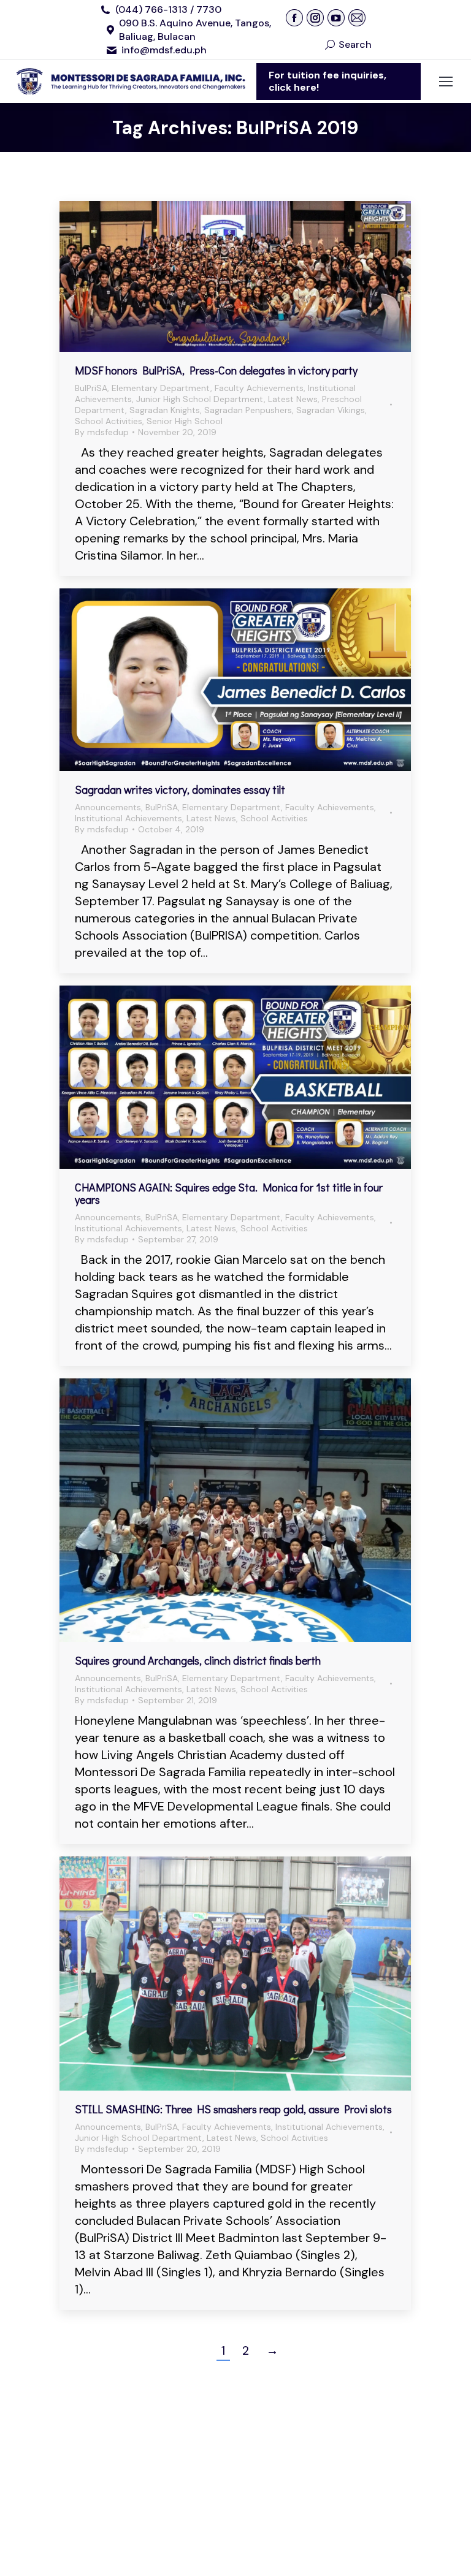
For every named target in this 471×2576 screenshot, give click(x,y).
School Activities (109, 421)
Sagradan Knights (165, 410)
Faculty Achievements (259, 388)
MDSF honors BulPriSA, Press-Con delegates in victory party (216, 370)
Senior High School (185, 421)
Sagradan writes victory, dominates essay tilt (180, 789)
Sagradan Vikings (331, 410)
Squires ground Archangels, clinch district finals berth (198, 1660)
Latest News (293, 399)
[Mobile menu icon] (446, 82)
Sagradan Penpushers (248, 410)
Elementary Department (161, 388)
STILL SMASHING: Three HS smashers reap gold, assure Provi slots (233, 2109)
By (102, 432)
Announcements (108, 807)
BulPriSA (91, 388)
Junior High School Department (200, 399)
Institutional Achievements (128, 818)
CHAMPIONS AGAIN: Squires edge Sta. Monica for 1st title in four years (229, 1193)
